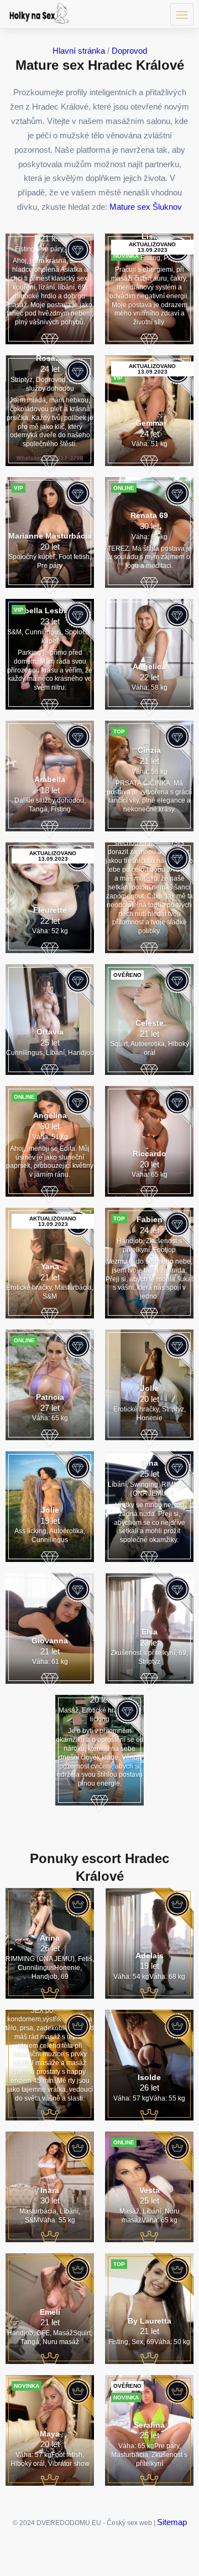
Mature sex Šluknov (146, 207)
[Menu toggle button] (182, 14)
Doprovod (129, 51)
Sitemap (172, 2522)
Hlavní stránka (79, 51)
